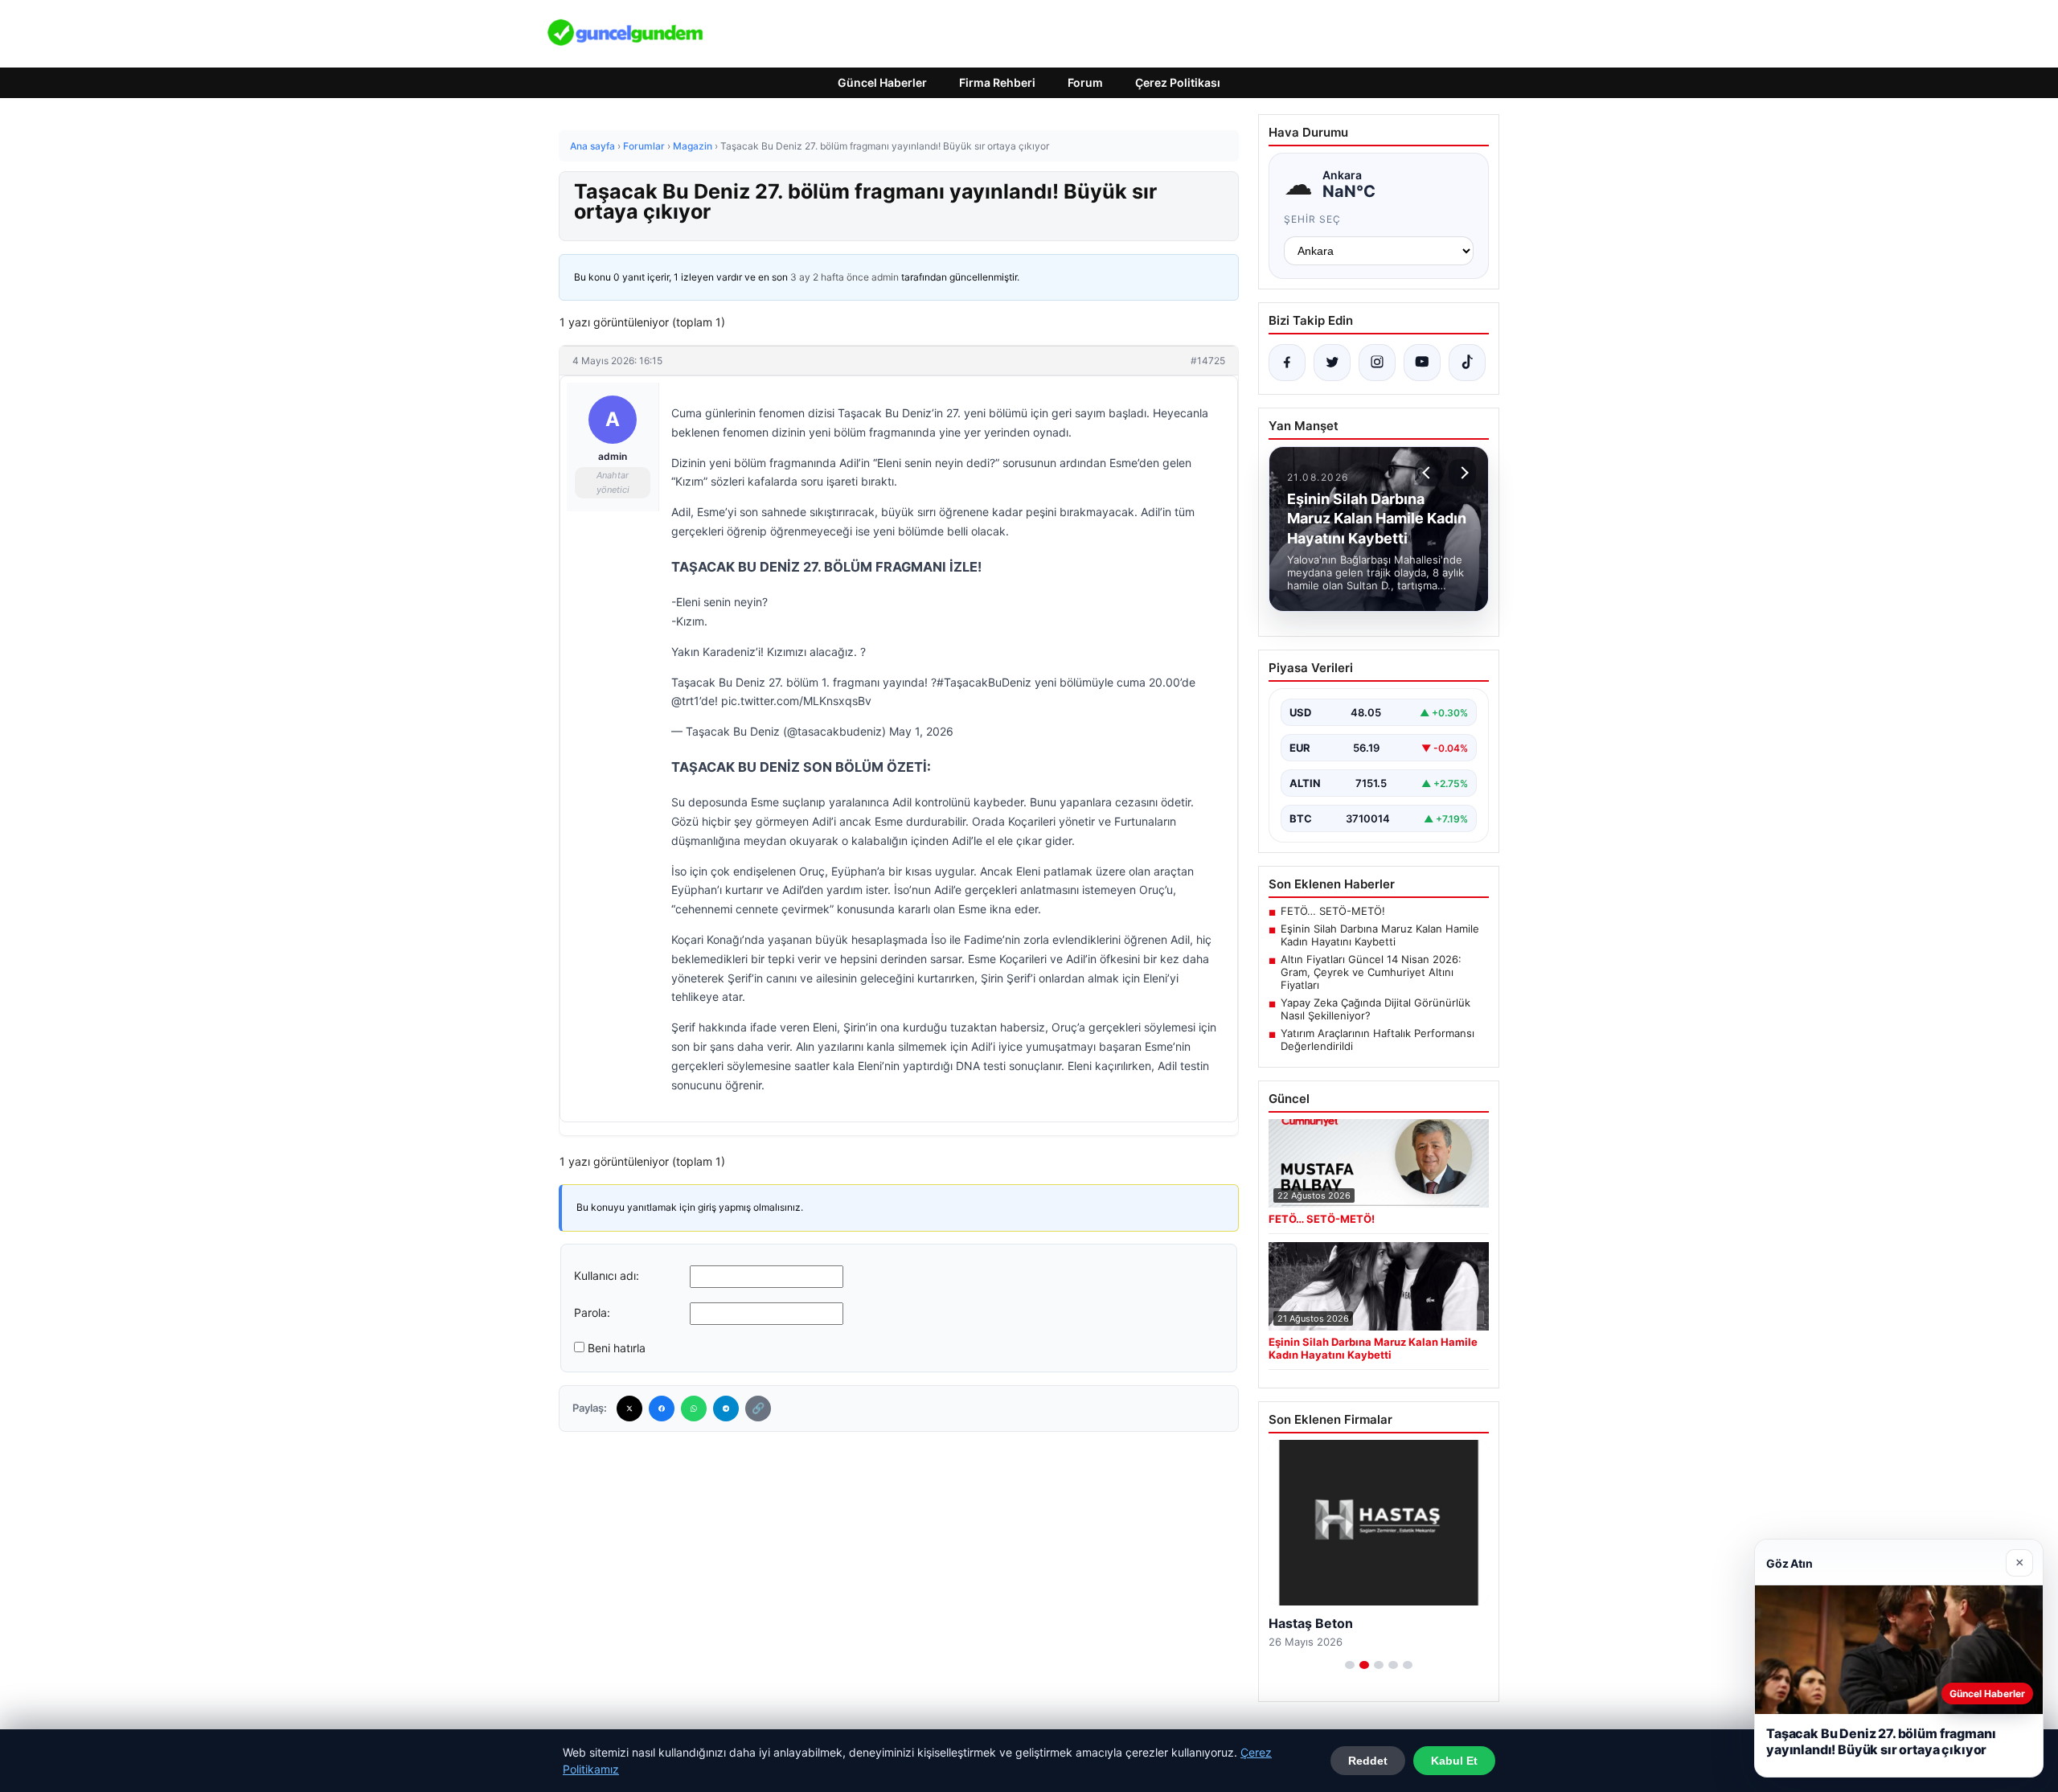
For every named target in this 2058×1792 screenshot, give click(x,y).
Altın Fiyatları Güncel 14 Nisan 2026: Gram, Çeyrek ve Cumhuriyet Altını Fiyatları (1371, 972)
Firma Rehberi (997, 82)
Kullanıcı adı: (607, 1275)
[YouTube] (1422, 363)
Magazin (693, 146)
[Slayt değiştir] (1350, 1665)
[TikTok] (1467, 363)
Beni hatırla (617, 1348)
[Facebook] (662, 1409)
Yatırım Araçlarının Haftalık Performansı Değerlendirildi (1377, 1040)
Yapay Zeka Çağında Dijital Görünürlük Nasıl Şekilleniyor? (1375, 1009)
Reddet (1368, 1761)
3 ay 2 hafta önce (830, 277)
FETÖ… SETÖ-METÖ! (1333, 911)
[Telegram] (726, 1409)
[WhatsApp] (694, 1409)
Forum (1085, 82)
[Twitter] (629, 1409)
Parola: (592, 1312)
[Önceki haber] (1429, 473)
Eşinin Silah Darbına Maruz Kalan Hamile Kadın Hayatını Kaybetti (1380, 935)
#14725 (1208, 361)
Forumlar (644, 146)
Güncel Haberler (882, 82)
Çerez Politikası (1178, 82)
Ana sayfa (592, 146)
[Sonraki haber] (1462, 473)
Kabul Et (1454, 1761)
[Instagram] (1377, 363)
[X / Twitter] (1332, 363)
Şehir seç (1312, 219)
